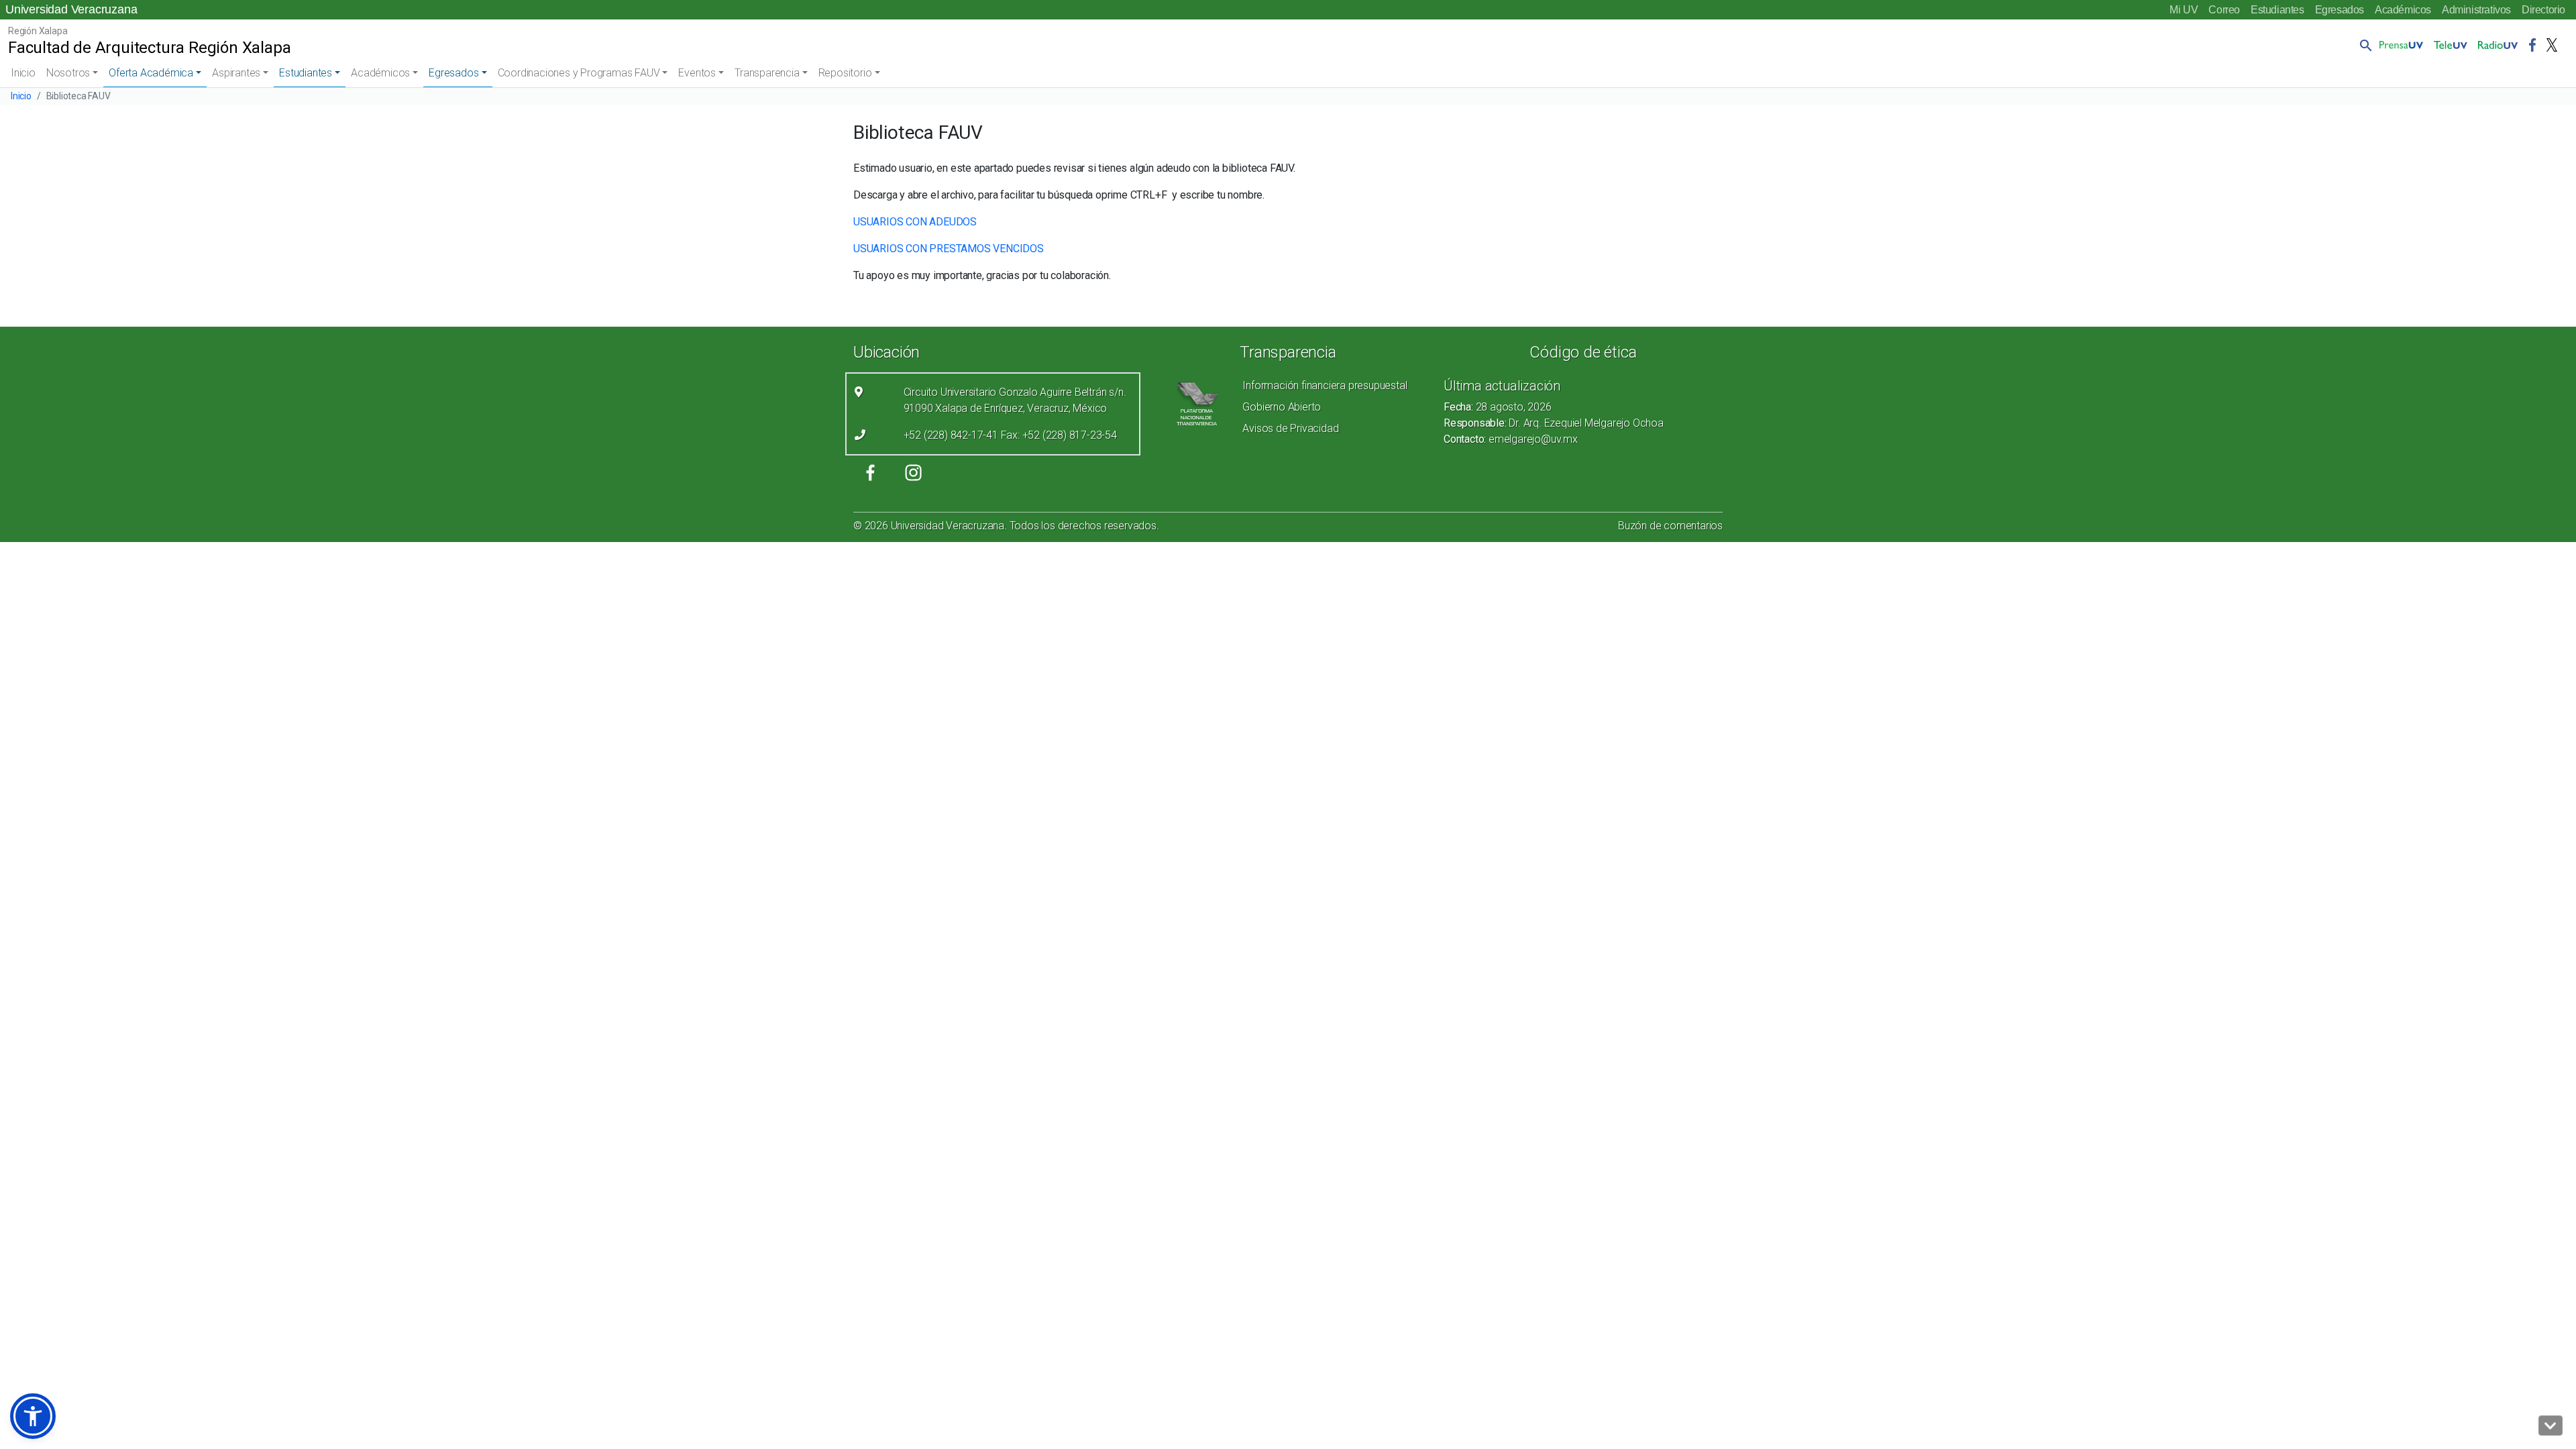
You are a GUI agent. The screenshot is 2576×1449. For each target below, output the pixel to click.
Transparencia (767, 73)
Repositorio (845, 73)
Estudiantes (2277, 10)
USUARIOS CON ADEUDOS (915, 222)
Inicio (23, 73)
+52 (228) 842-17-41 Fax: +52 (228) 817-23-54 (1010, 435)
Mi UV (2184, 10)
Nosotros (68, 73)
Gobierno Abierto (1282, 407)
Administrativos (2476, 10)
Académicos (2403, 10)
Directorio (2543, 10)
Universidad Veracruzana (71, 9)
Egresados (2340, 10)
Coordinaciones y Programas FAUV (579, 73)
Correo (2224, 10)
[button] (2363, 45)
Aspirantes (236, 73)
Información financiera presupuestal (1325, 385)
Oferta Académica (151, 73)
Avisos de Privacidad (1290, 428)
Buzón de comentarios (1670, 526)
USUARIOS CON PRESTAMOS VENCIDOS (949, 249)
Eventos (697, 73)
